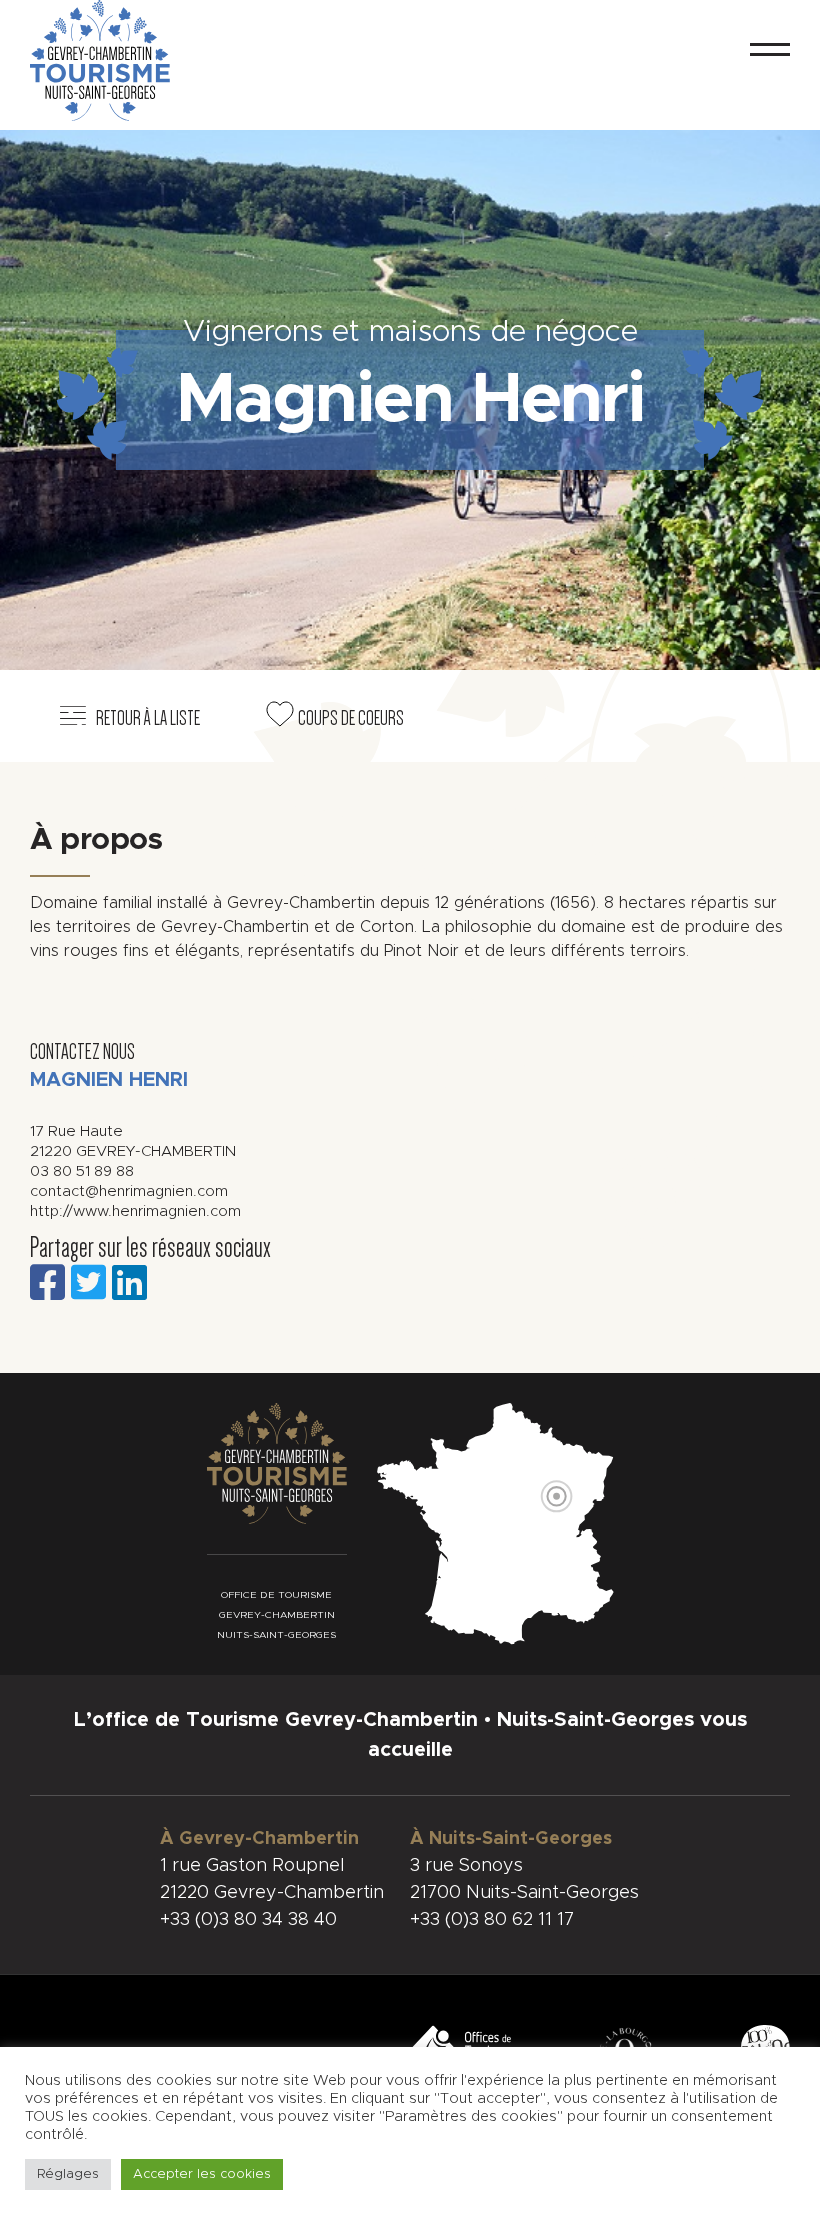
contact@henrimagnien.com (129, 1191)
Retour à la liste (148, 718)
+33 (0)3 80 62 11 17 (492, 1920)
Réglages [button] (68, 2174)
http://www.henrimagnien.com (135, 1211)
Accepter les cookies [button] (202, 2174)
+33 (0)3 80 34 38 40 (248, 1920)
